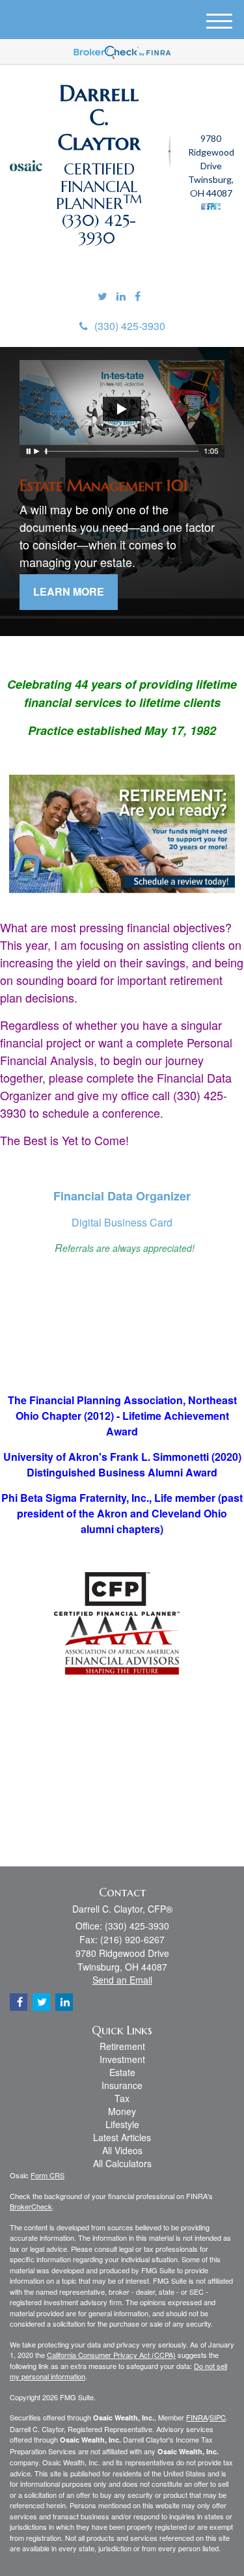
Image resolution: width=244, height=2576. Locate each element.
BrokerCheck (31, 2206)
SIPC (218, 2417)
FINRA (197, 2417)
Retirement (122, 2046)
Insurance (122, 2085)
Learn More (69, 591)
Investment (122, 2059)
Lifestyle (122, 2124)
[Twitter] (102, 297)
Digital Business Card (122, 1222)
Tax (122, 2098)
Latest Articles (122, 2137)
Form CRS (47, 2175)
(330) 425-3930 (130, 326)
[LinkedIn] (121, 297)
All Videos (122, 2150)
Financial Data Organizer (122, 1196)
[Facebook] (138, 297)
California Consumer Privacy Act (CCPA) (111, 2355)
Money (122, 2111)
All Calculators (122, 2163)
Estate (122, 2072)
